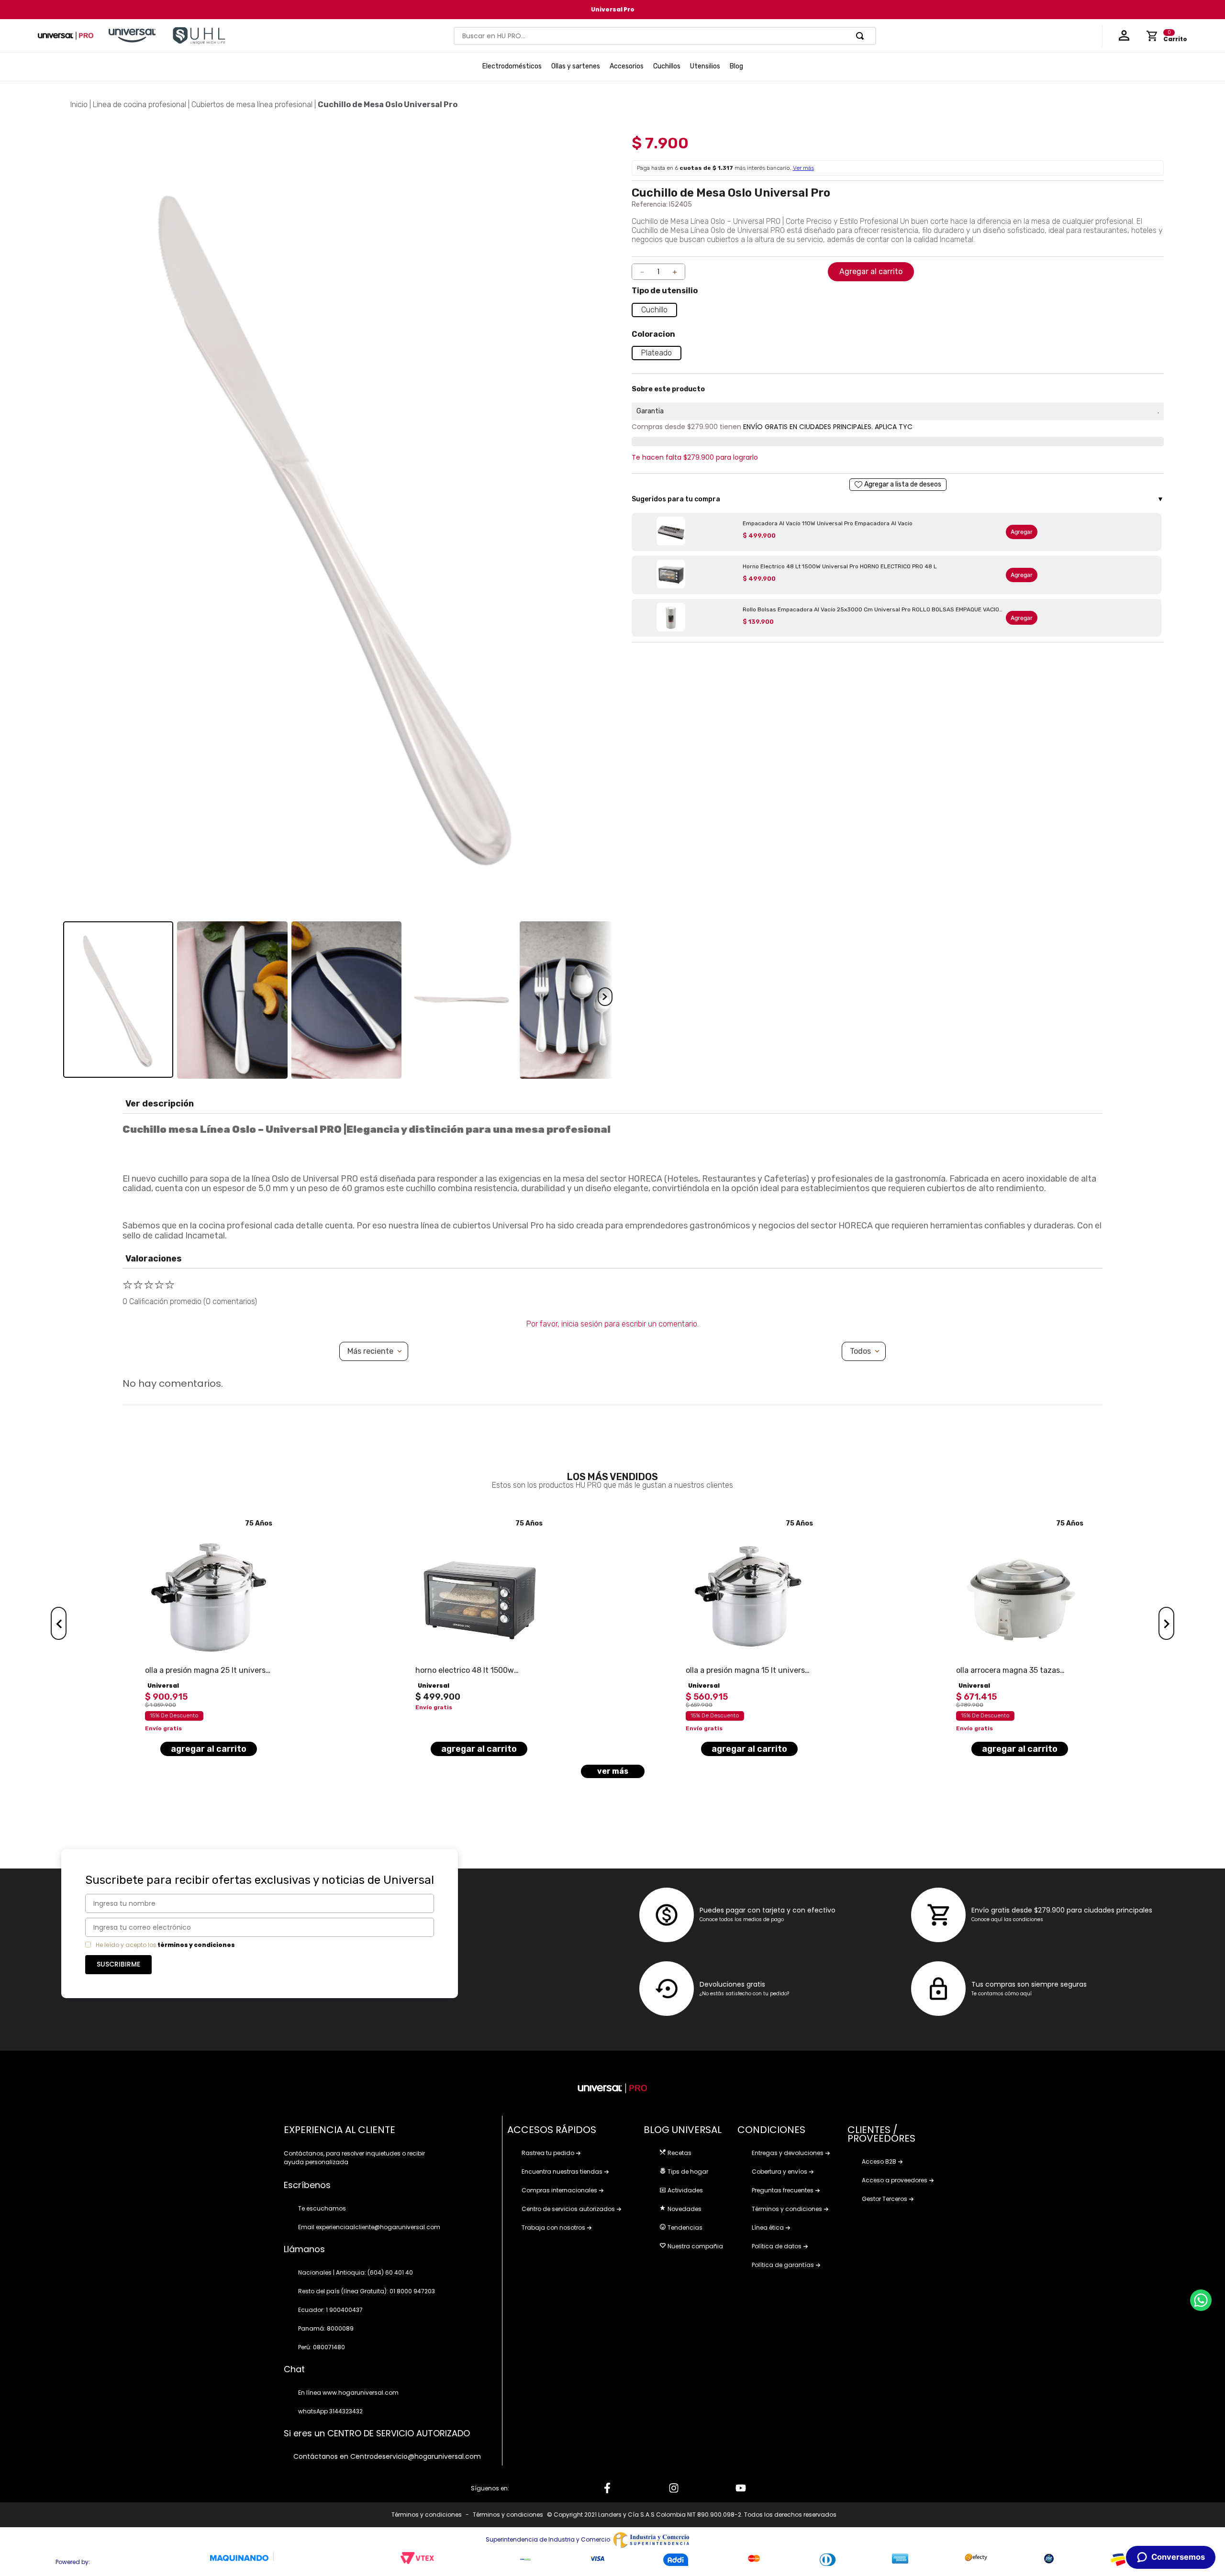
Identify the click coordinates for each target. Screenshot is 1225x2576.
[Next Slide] (1166, 1623)
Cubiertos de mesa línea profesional (252, 105)
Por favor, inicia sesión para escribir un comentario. (612, 1324)
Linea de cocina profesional (139, 105)
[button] (654, 310)
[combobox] (665, 36)
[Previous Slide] (59, 1623)
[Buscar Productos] (862, 36)
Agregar (1022, 532)
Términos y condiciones (427, 2515)
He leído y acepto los (126, 1945)
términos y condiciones (196, 1945)
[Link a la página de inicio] (79, 105)
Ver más (803, 168)
